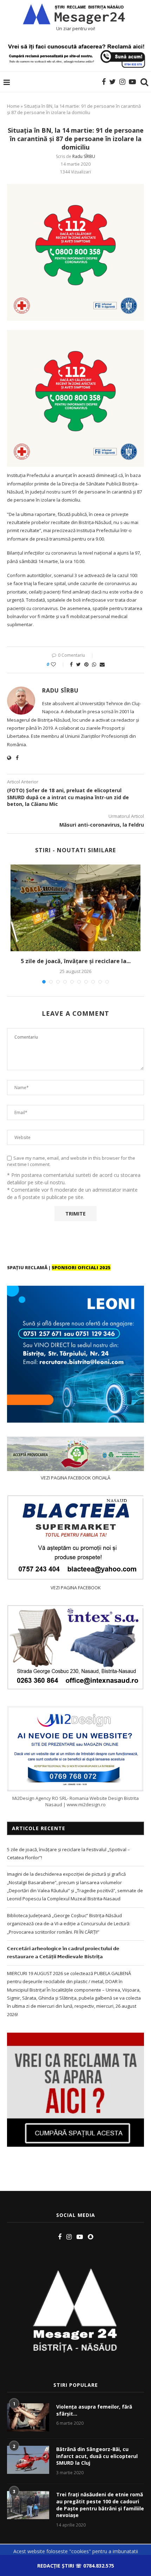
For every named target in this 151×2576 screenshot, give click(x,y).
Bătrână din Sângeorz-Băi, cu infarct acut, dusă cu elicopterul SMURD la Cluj (97, 2456)
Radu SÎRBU (84, 156)
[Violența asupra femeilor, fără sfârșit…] (28, 2417)
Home (13, 106)
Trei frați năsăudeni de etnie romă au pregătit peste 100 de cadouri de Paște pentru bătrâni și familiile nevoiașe (100, 2505)
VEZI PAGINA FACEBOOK (76, 1588)
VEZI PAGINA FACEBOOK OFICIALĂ (75, 1478)
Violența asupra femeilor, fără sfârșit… (94, 2410)
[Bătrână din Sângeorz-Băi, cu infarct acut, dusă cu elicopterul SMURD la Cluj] (28, 2460)
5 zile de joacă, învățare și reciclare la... (76, 961)
